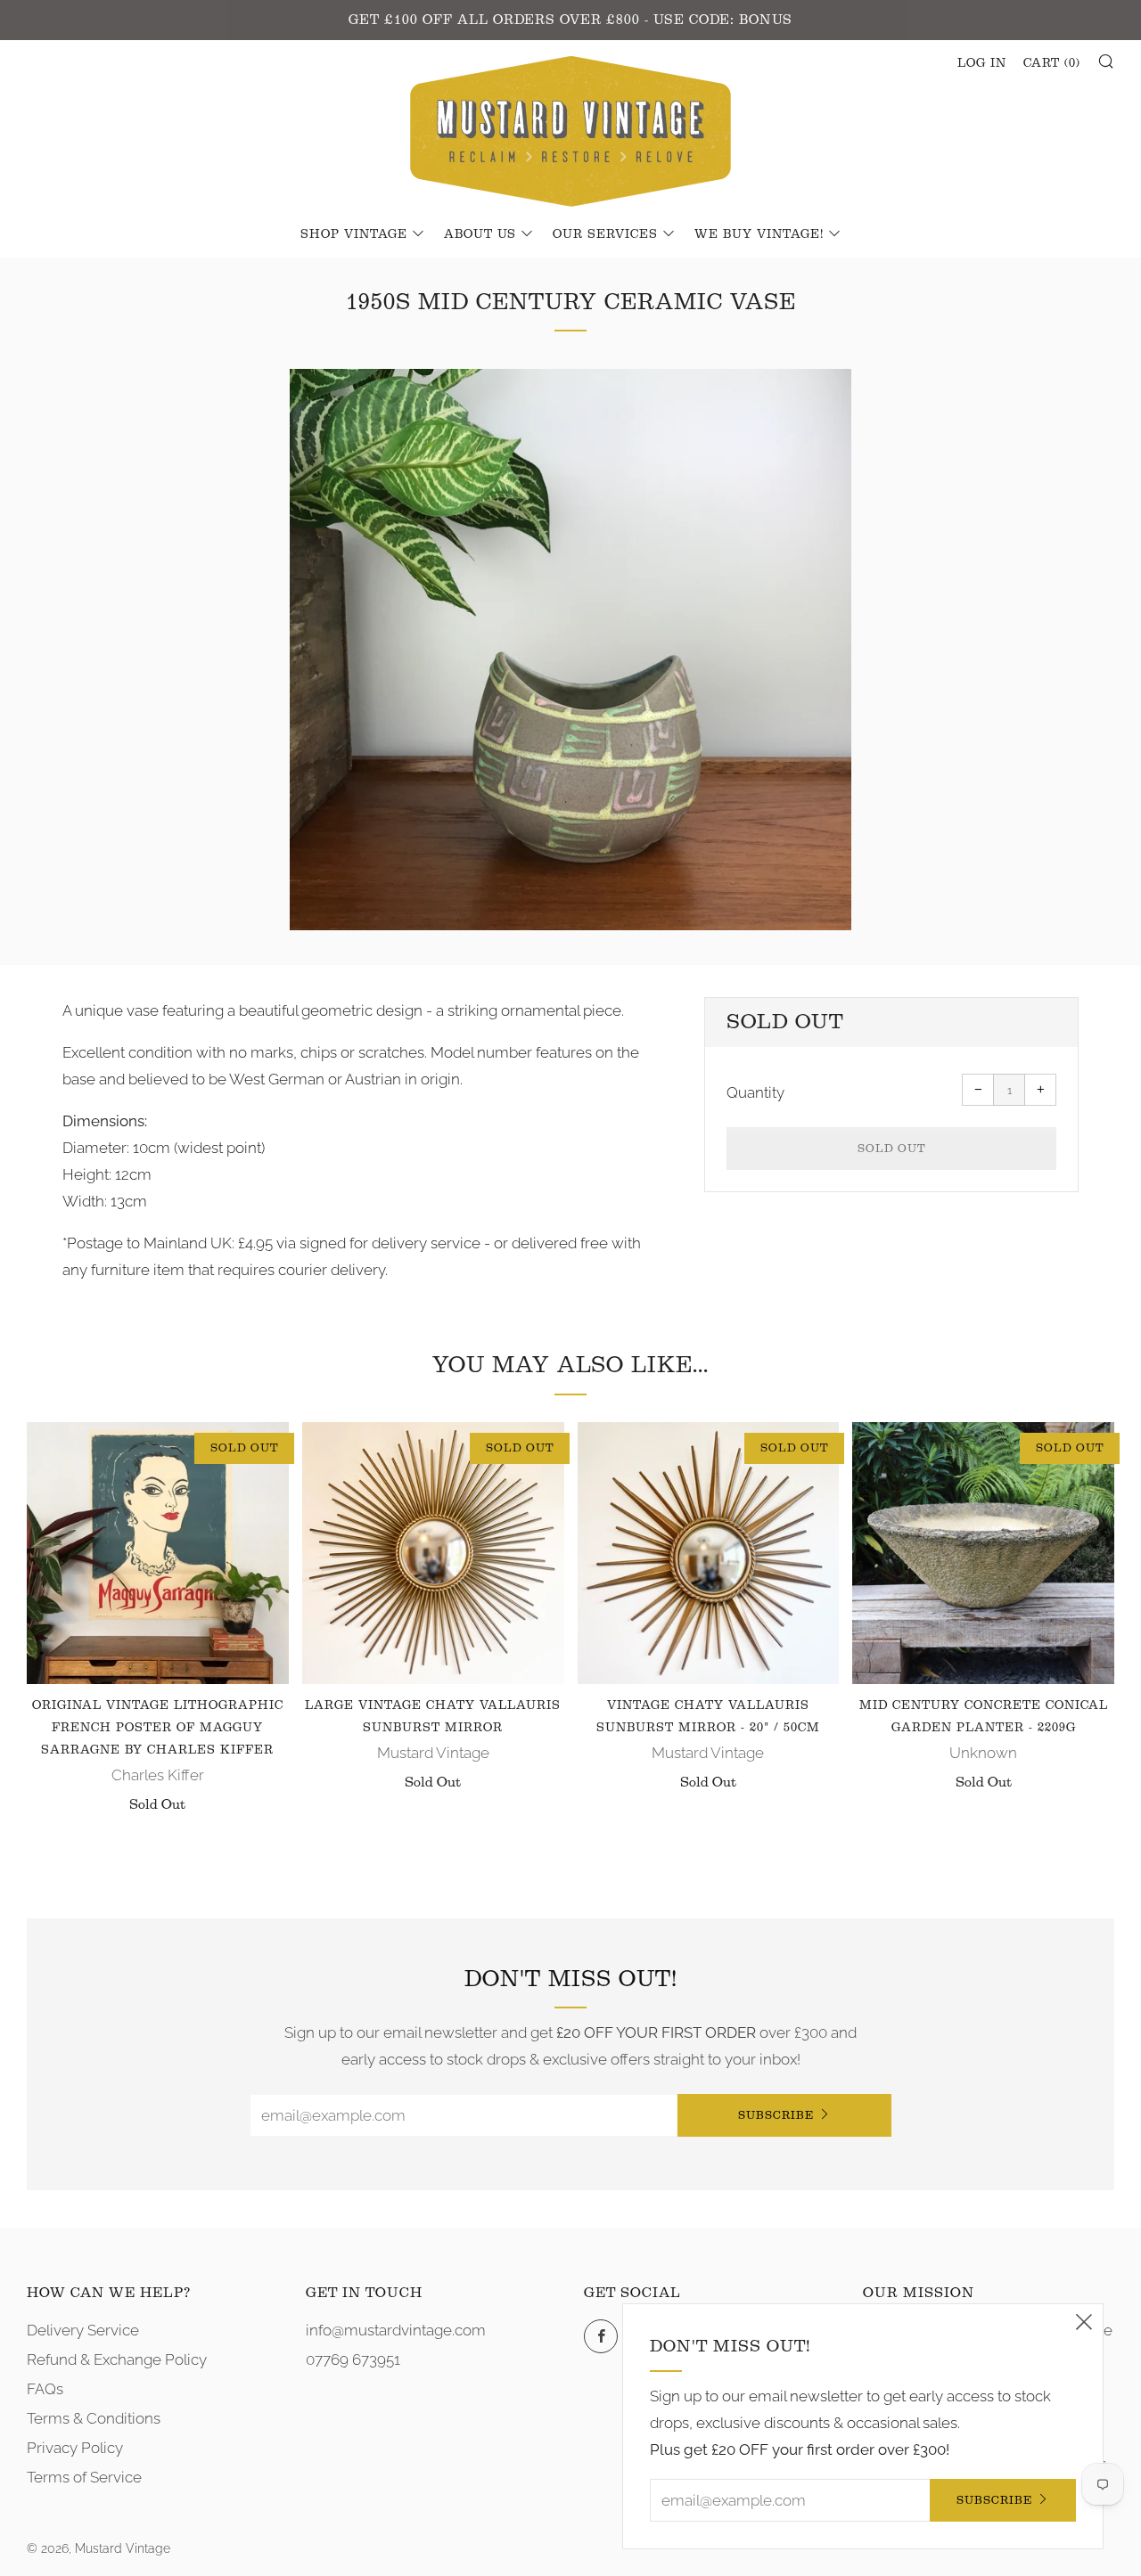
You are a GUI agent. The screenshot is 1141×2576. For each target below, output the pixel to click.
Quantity (755, 1092)
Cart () (1052, 63)
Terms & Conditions (94, 2418)
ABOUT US (480, 234)
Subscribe (776, 2115)
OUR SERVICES (605, 234)
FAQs (45, 2389)
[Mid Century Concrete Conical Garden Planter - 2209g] (983, 1553)
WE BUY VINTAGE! (759, 234)
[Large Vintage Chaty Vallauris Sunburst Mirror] (433, 1553)
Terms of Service (84, 2477)
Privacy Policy (75, 2448)
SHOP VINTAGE (354, 234)
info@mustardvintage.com (396, 2330)
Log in (982, 63)
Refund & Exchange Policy (117, 2359)
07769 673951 (353, 2359)
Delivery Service (83, 2330)
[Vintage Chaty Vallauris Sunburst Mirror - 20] (709, 1553)
